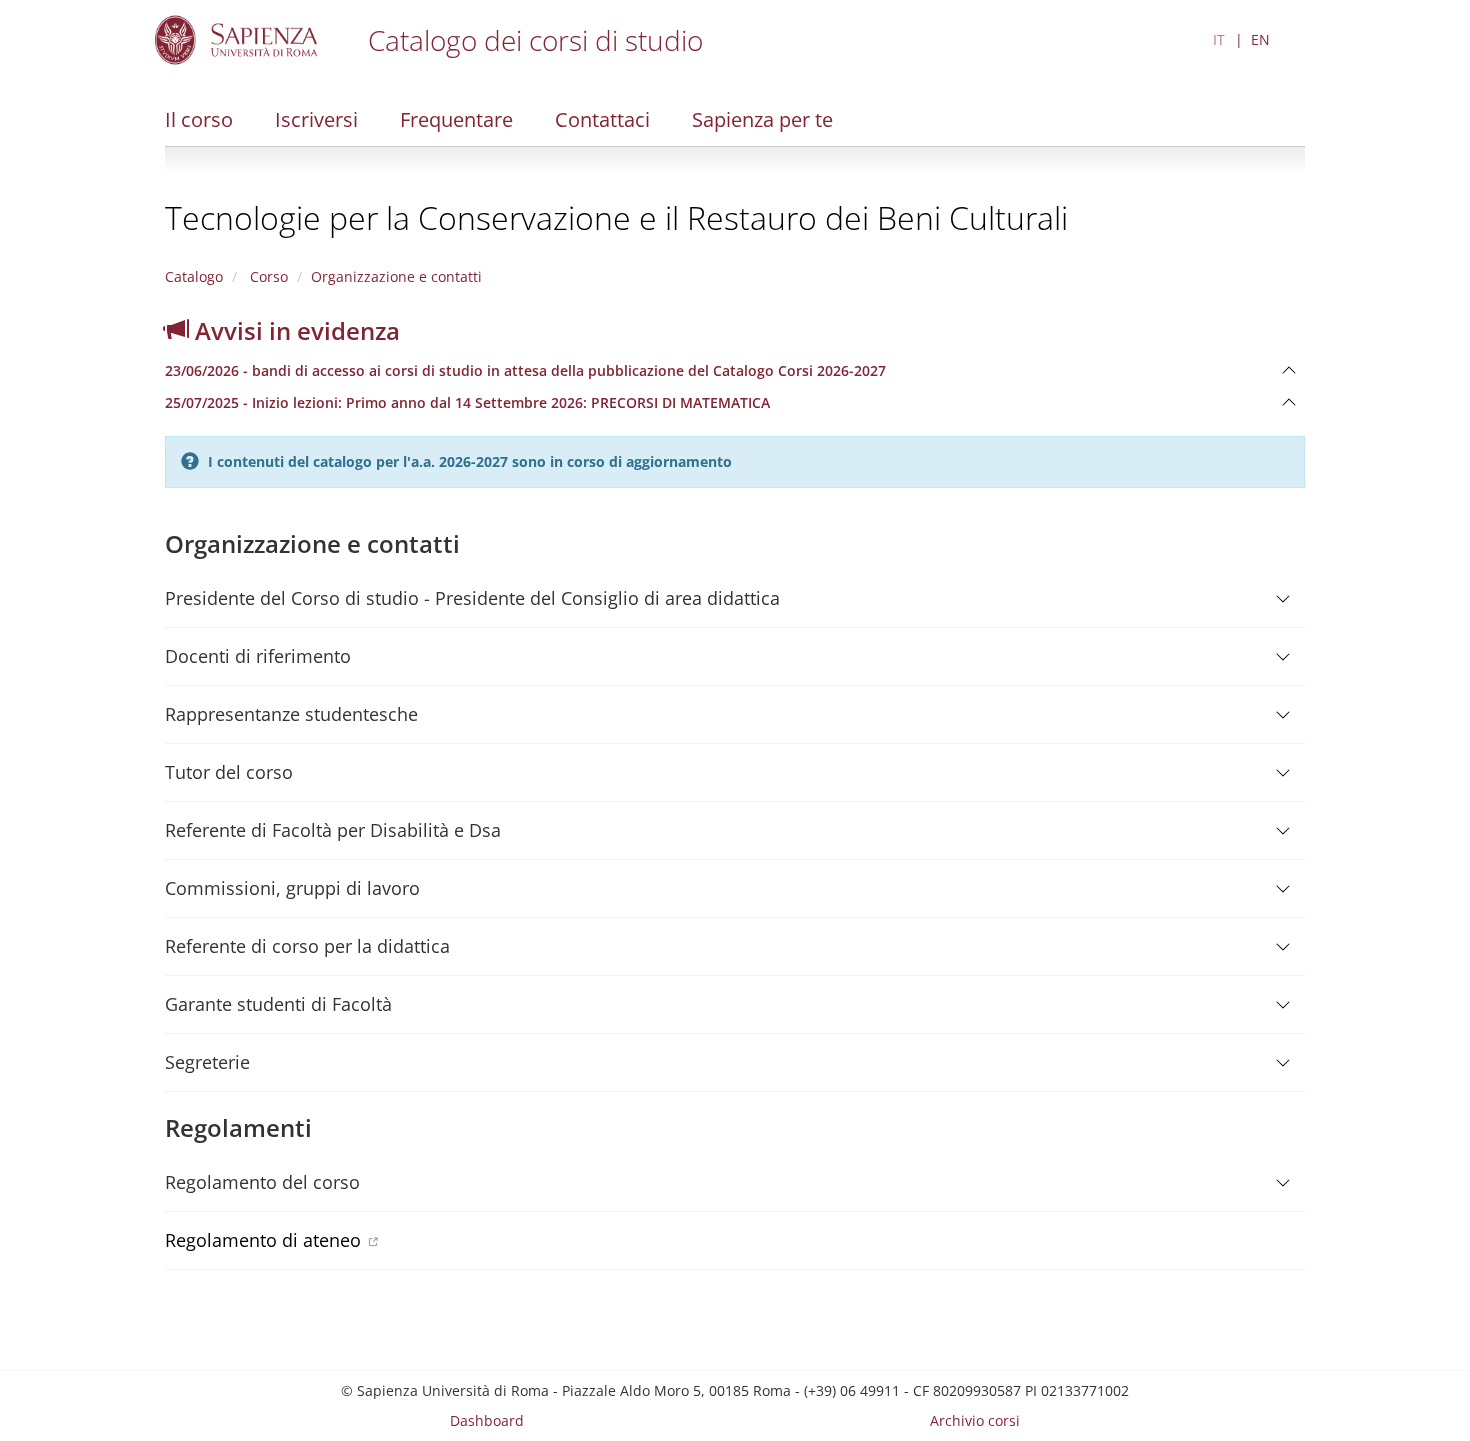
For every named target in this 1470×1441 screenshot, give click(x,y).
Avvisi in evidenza (294, 330)
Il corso (199, 119)
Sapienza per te (762, 119)
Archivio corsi (975, 1420)
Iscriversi (316, 119)
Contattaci (602, 119)
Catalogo (194, 276)
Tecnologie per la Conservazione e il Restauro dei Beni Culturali (616, 217)
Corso (267, 276)
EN (1260, 39)
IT (1219, 39)
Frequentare (456, 119)
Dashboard (487, 1420)
